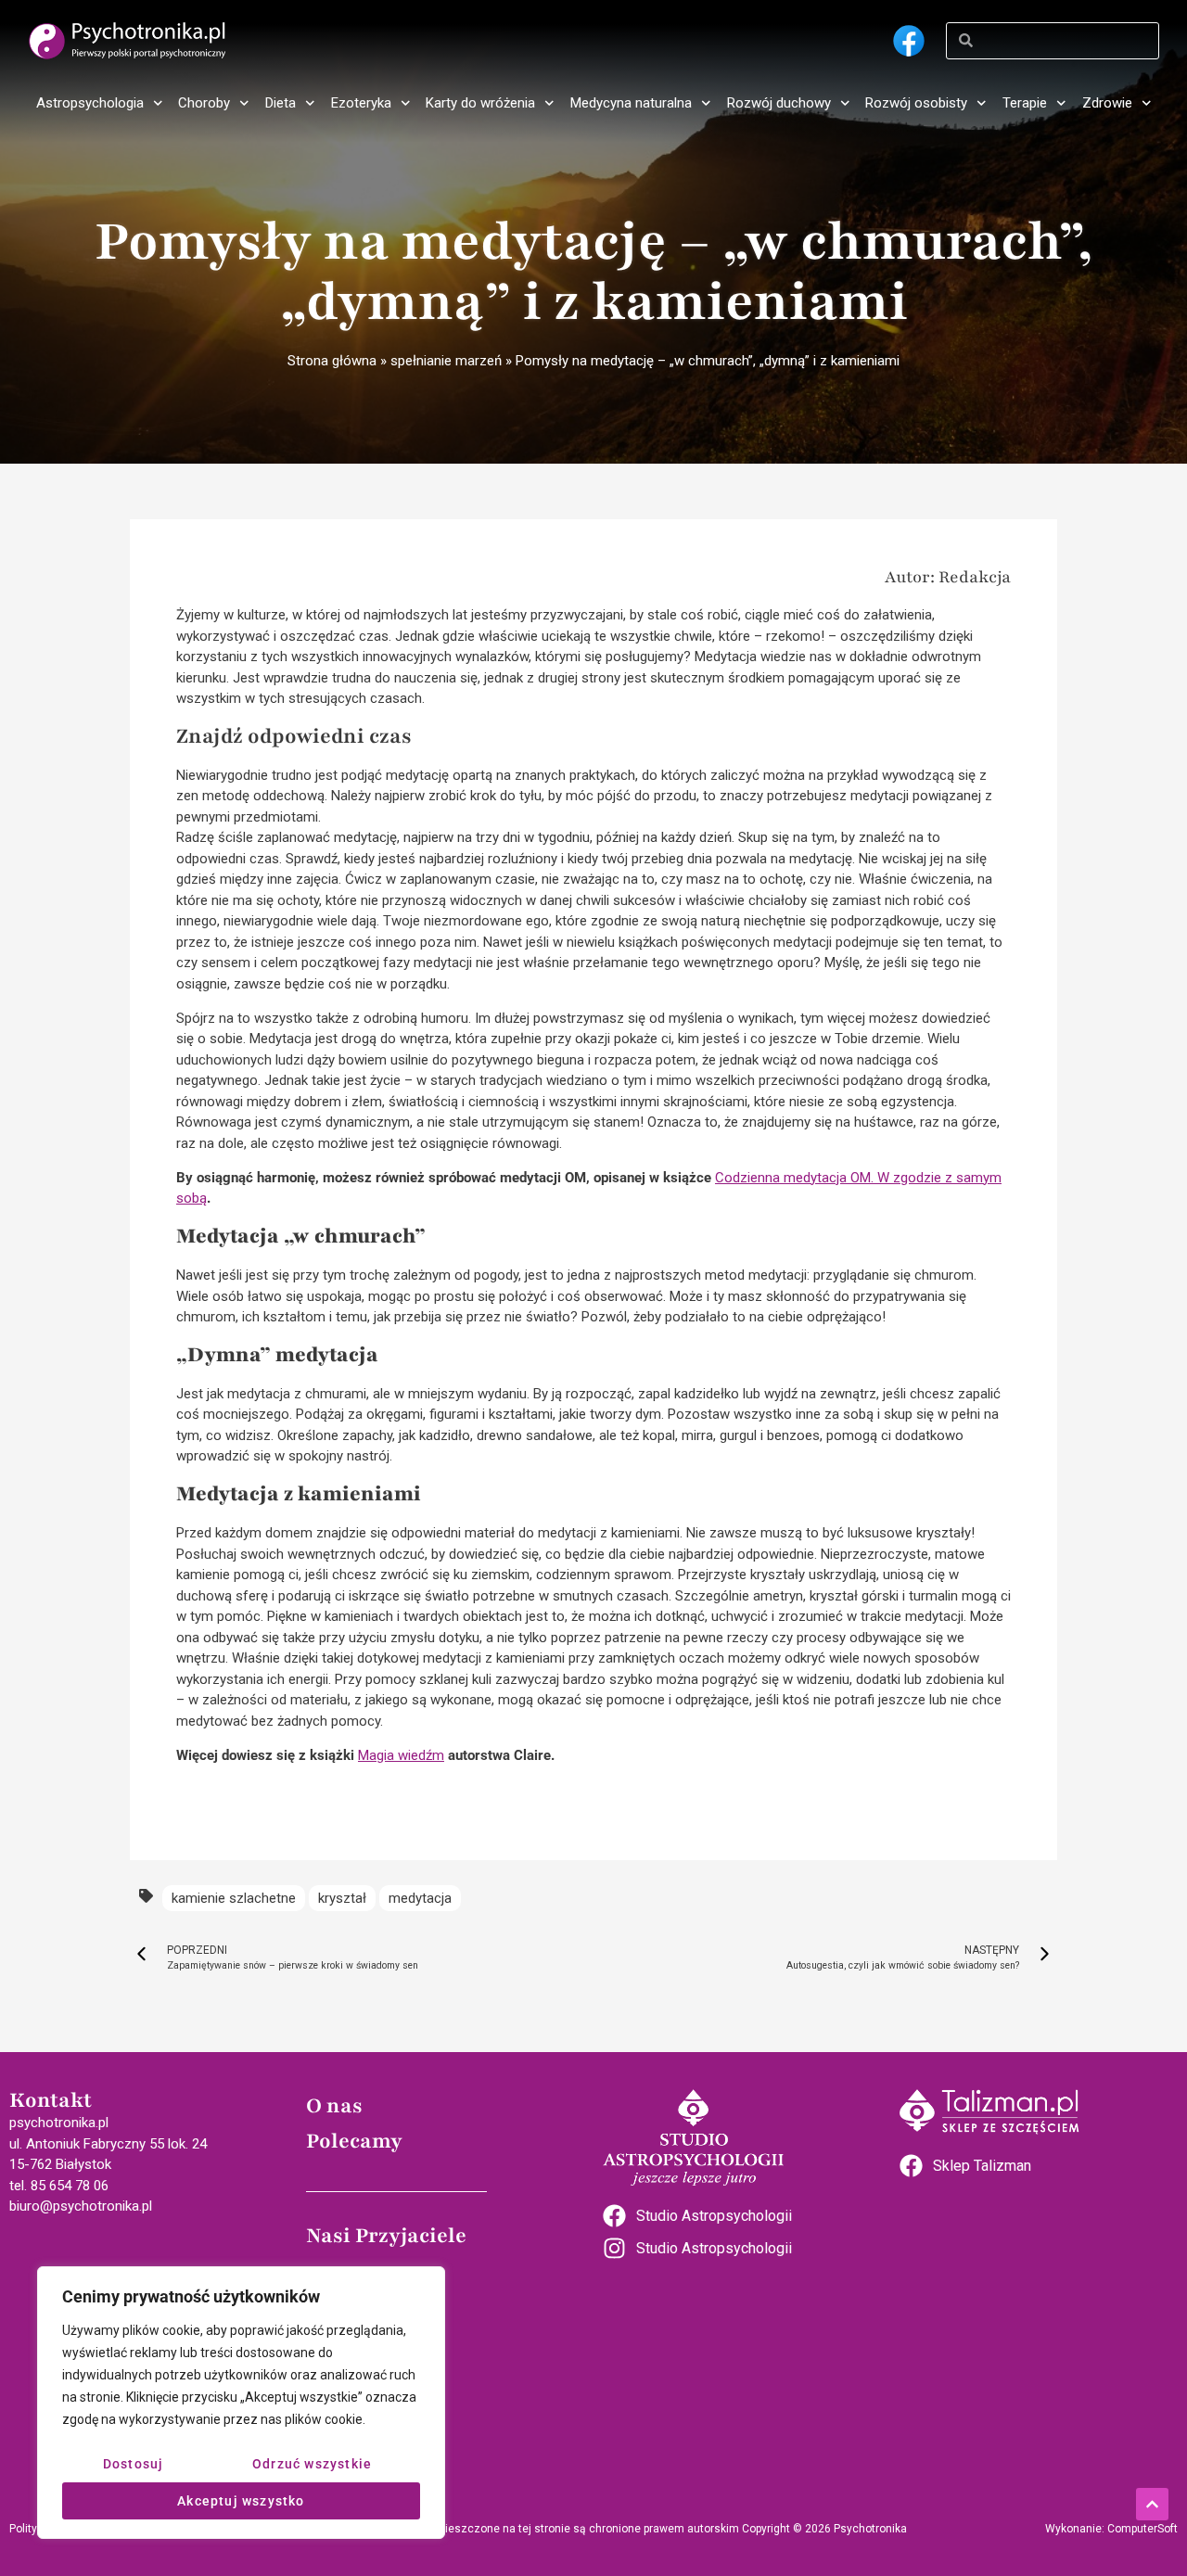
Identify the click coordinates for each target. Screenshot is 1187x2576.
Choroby (204, 103)
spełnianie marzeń (446, 361)
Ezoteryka (361, 103)
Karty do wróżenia (480, 103)
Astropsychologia (90, 103)
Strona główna (332, 361)
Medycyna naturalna (631, 103)
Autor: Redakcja (948, 577)
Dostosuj (134, 2464)
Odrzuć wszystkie (312, 2464)
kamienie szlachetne (234, 1898)
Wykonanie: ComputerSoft (1111, 2529)
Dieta (281, 103)
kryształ (342, 1898)
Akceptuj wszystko (241, 2501)
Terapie (1025, 103)
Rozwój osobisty (916, 103)
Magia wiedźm (401, 1755)
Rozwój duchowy (779, 103)
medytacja (420, 1898)
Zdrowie (1107, 103)
